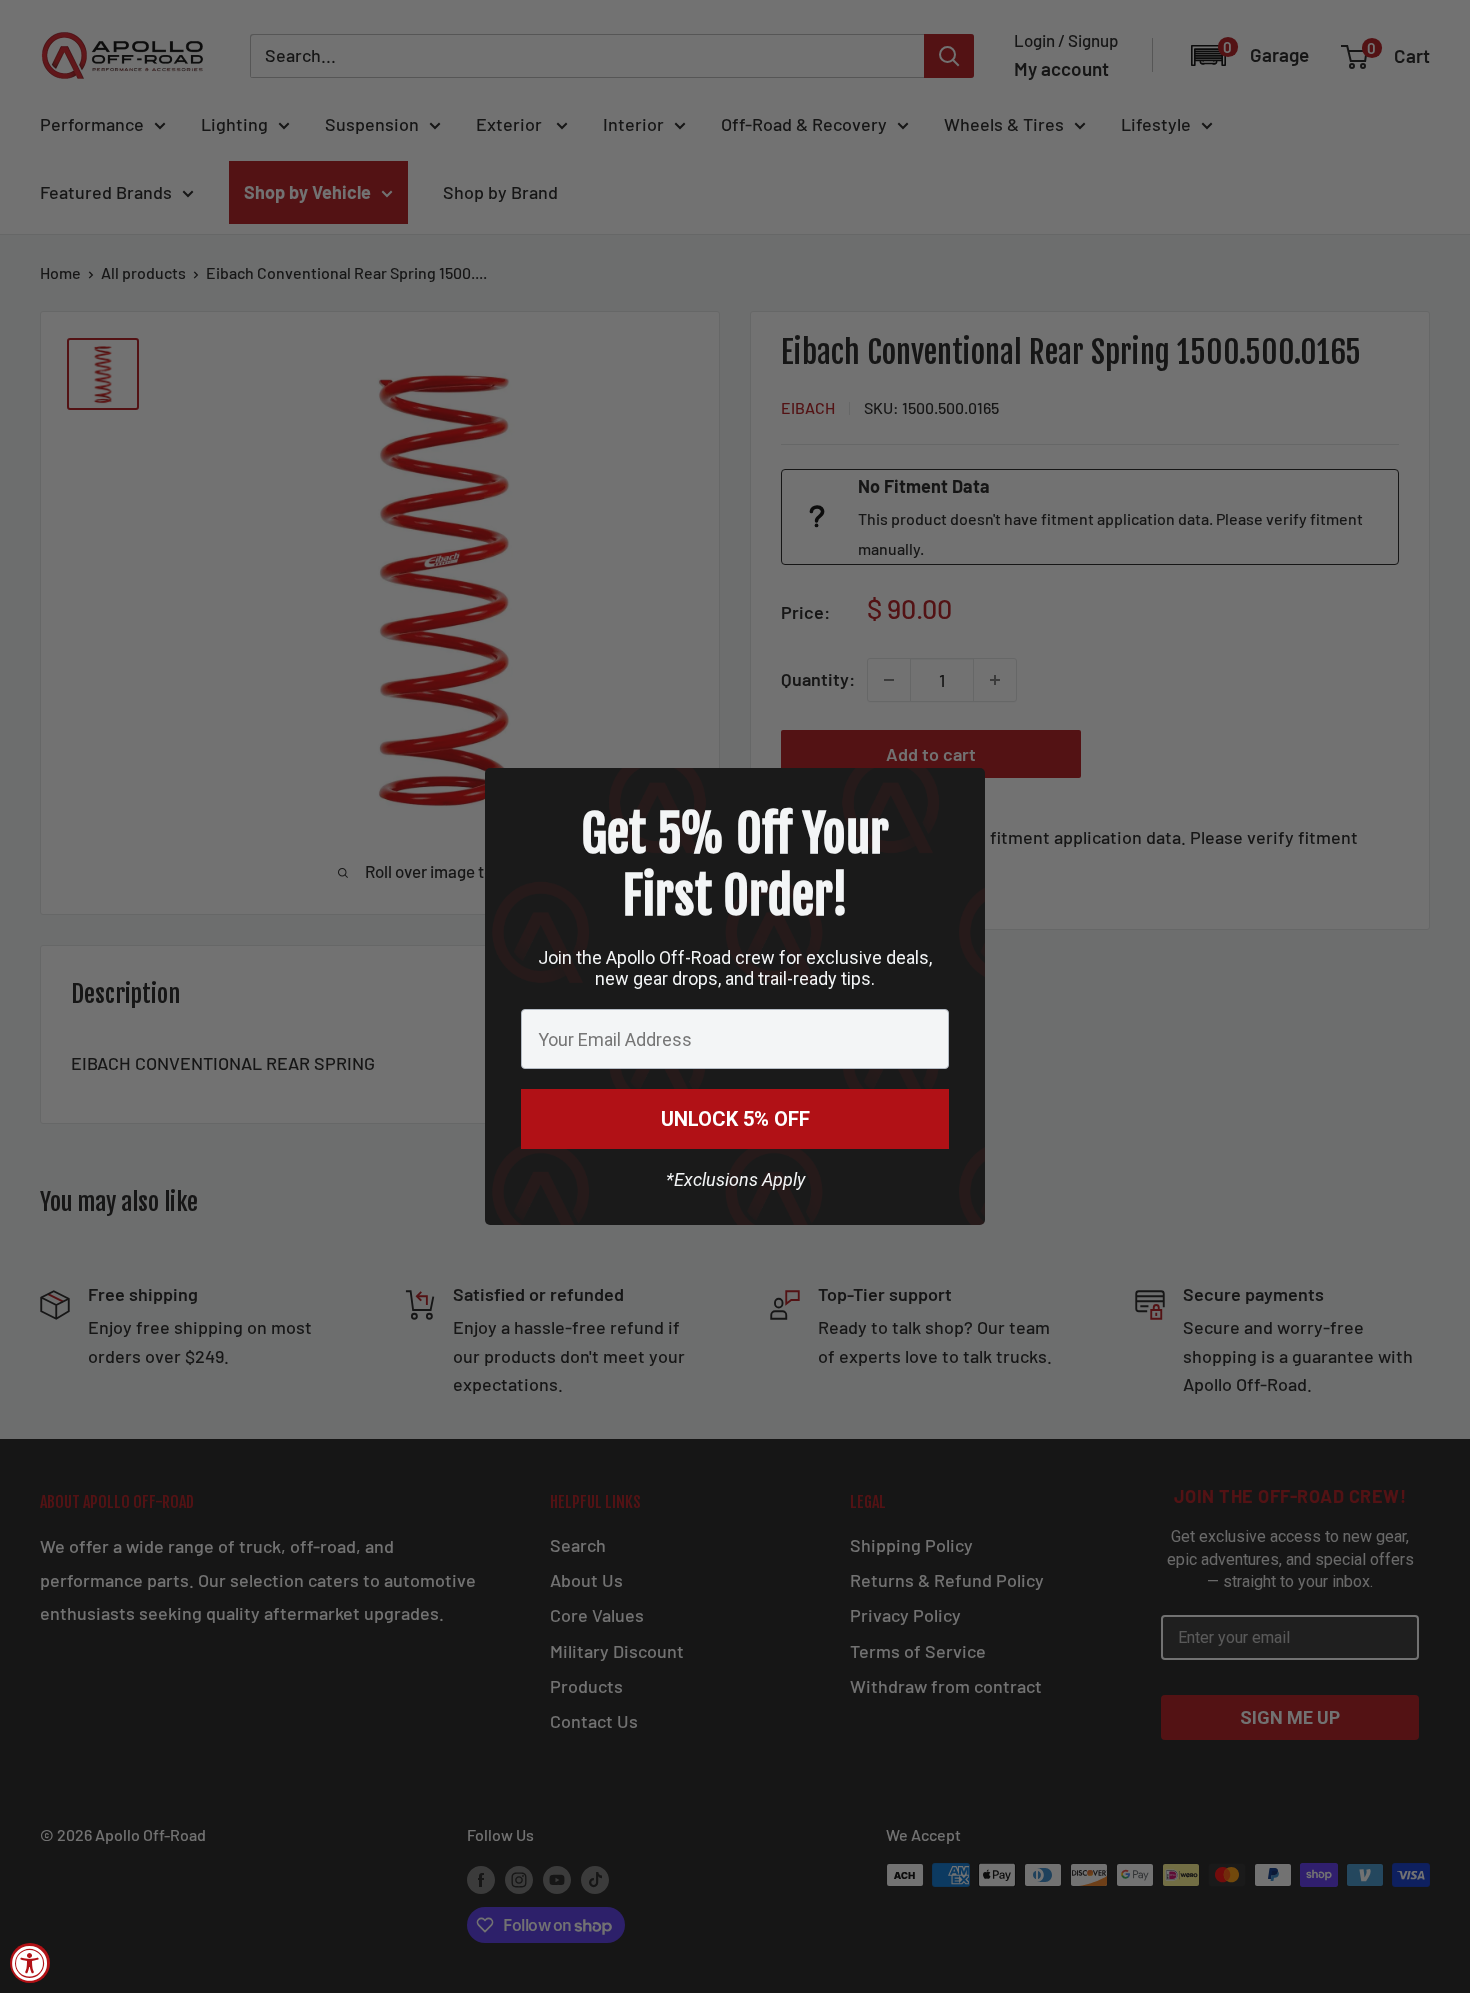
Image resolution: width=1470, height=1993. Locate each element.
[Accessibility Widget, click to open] (30, 1963)
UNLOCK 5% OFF (735, 1119)
